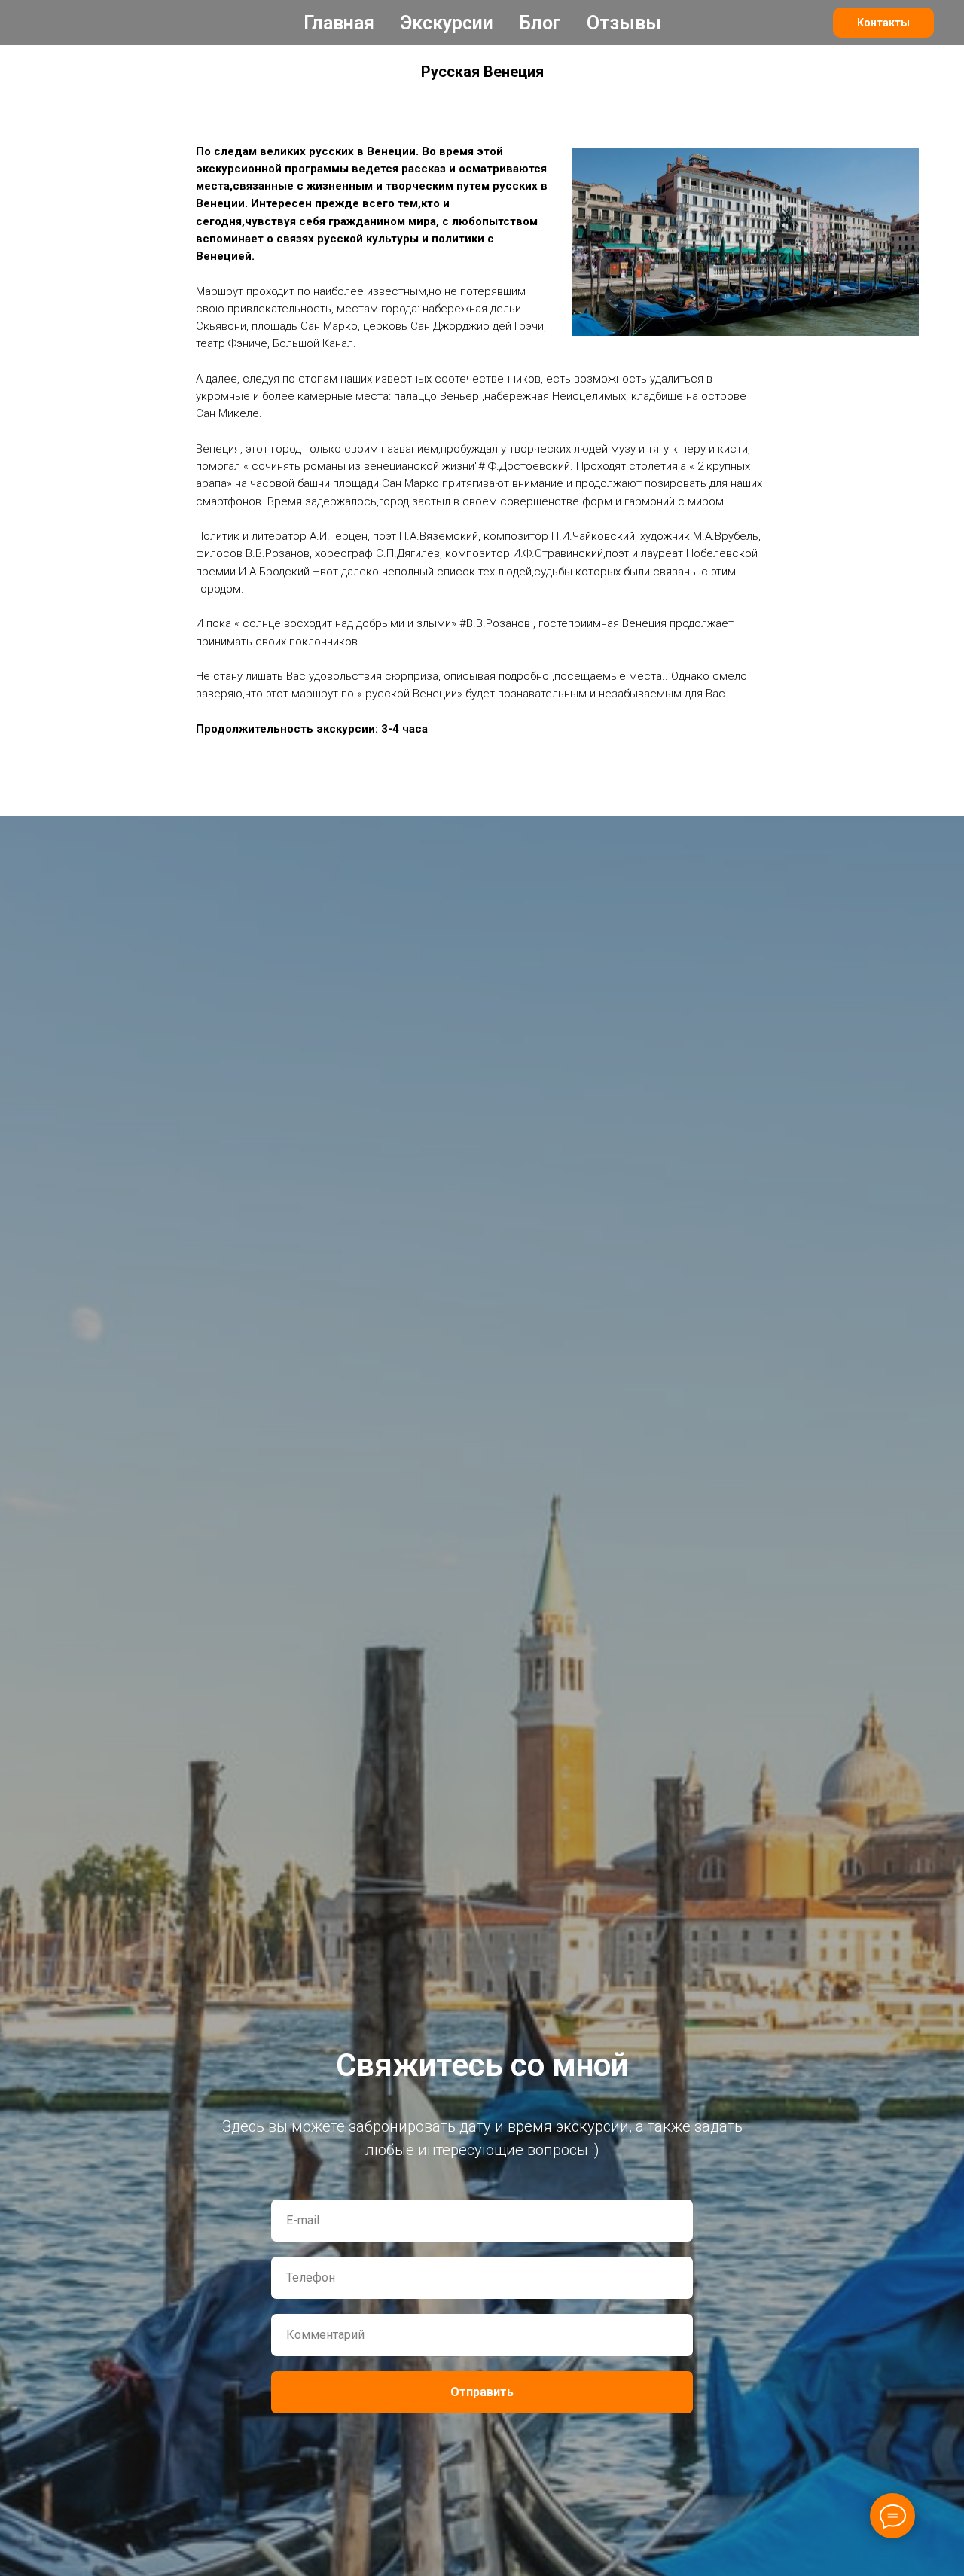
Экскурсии (447, 23)
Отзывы (624, 23)
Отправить (482, 2392)
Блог (540, 23)
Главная (339, 23)
